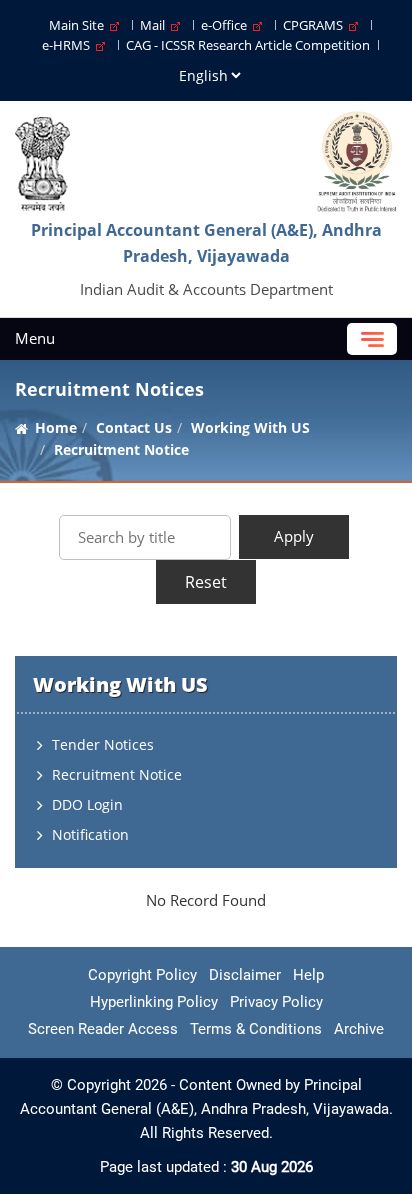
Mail (155, 25)
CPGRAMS (316, 25)
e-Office (227, 25)
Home (56, 427)
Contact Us (134, 427)
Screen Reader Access (103, 1029)
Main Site (79, 25)
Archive (359, 1029)
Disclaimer (245, 975)
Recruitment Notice (117, 774)
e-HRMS (69, 45)
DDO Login (87, 804)
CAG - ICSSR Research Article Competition (248, 45)
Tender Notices (103, 744)
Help (308, 975)
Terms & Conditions (256, 1029)
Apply (294, 536)
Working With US (250, 427)
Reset (206, 582)
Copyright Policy (142, 975)
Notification (90, 834)
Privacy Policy (276, 1002)
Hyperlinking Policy (154, 1002)
